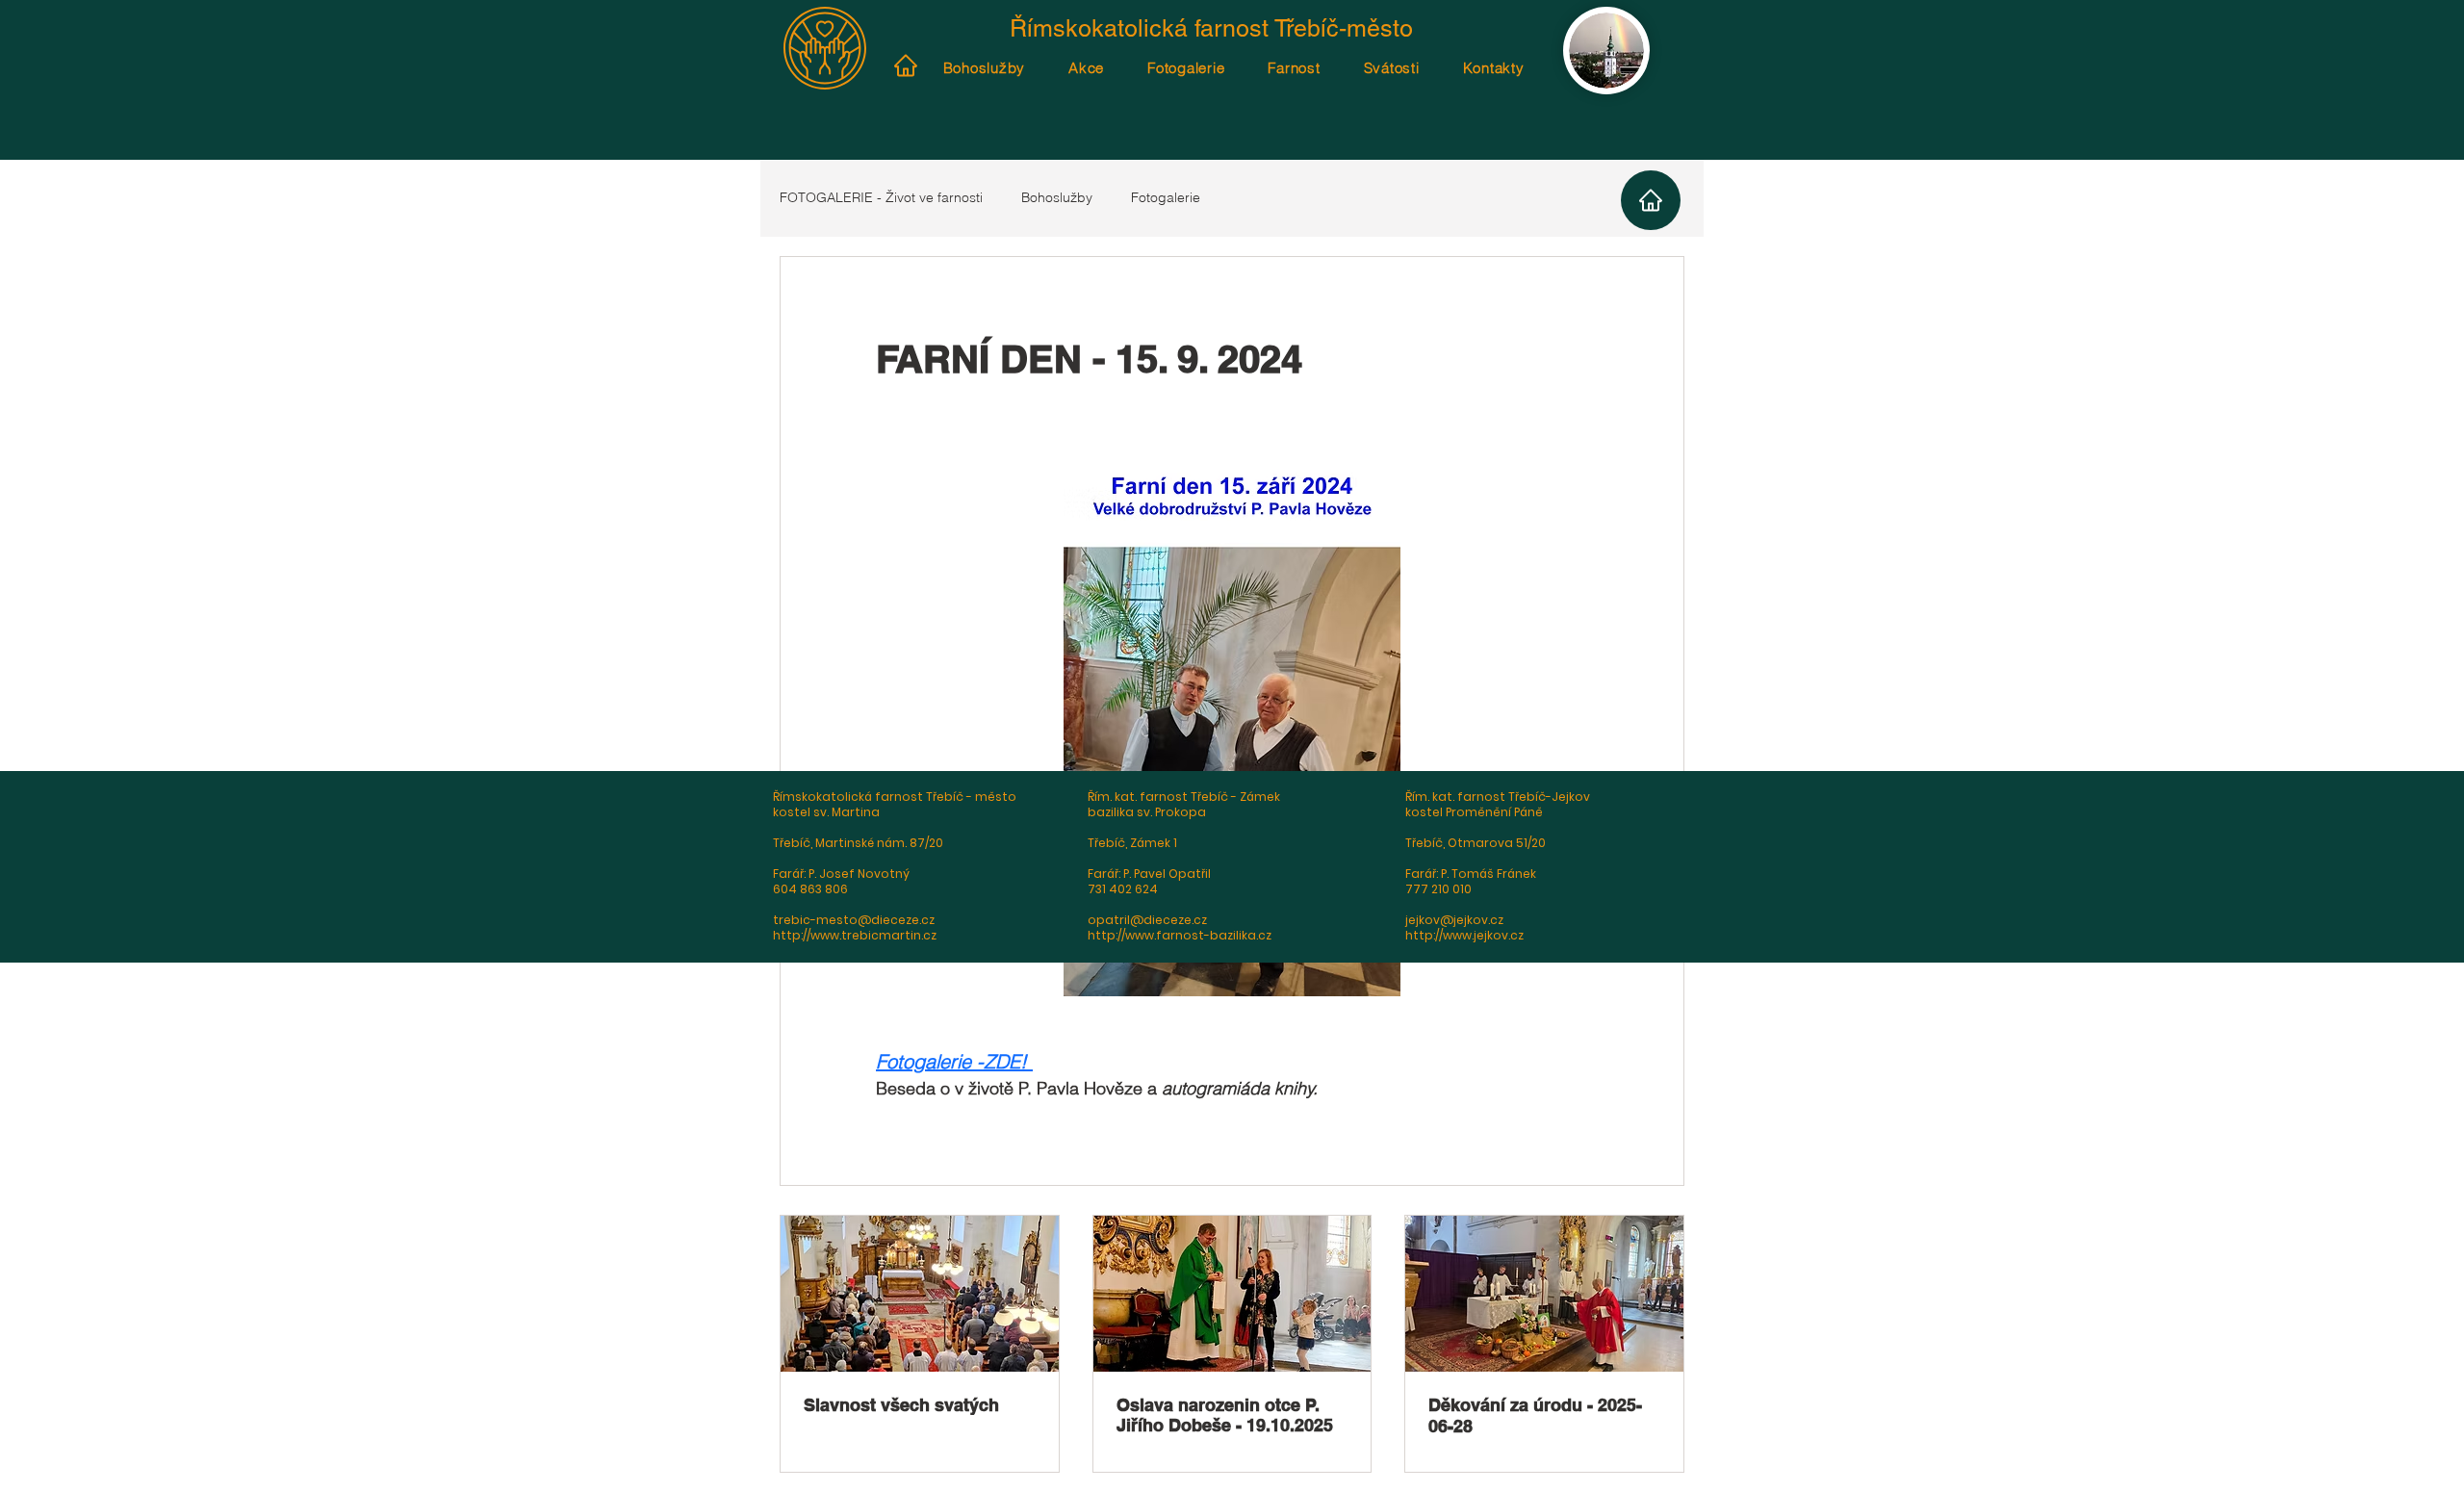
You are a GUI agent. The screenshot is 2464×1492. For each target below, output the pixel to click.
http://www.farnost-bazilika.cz (1180, 935)
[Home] (905, 65)
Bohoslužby (1057, 197)
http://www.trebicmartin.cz (855, 935)
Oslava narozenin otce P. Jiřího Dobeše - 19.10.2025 (1225, 1415)
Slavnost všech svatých (901, 1405)
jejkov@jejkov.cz (1454, 920)
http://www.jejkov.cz (1464, 935)
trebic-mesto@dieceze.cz (854, 920)
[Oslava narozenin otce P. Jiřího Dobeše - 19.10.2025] (1232, 1294)
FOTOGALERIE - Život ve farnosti (881, 197)
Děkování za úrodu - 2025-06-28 (1535, 1415)
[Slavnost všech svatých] (920, 1294)
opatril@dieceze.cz (1147, 920)
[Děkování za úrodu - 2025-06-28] (1544, 1294)
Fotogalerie (1166, 197)
